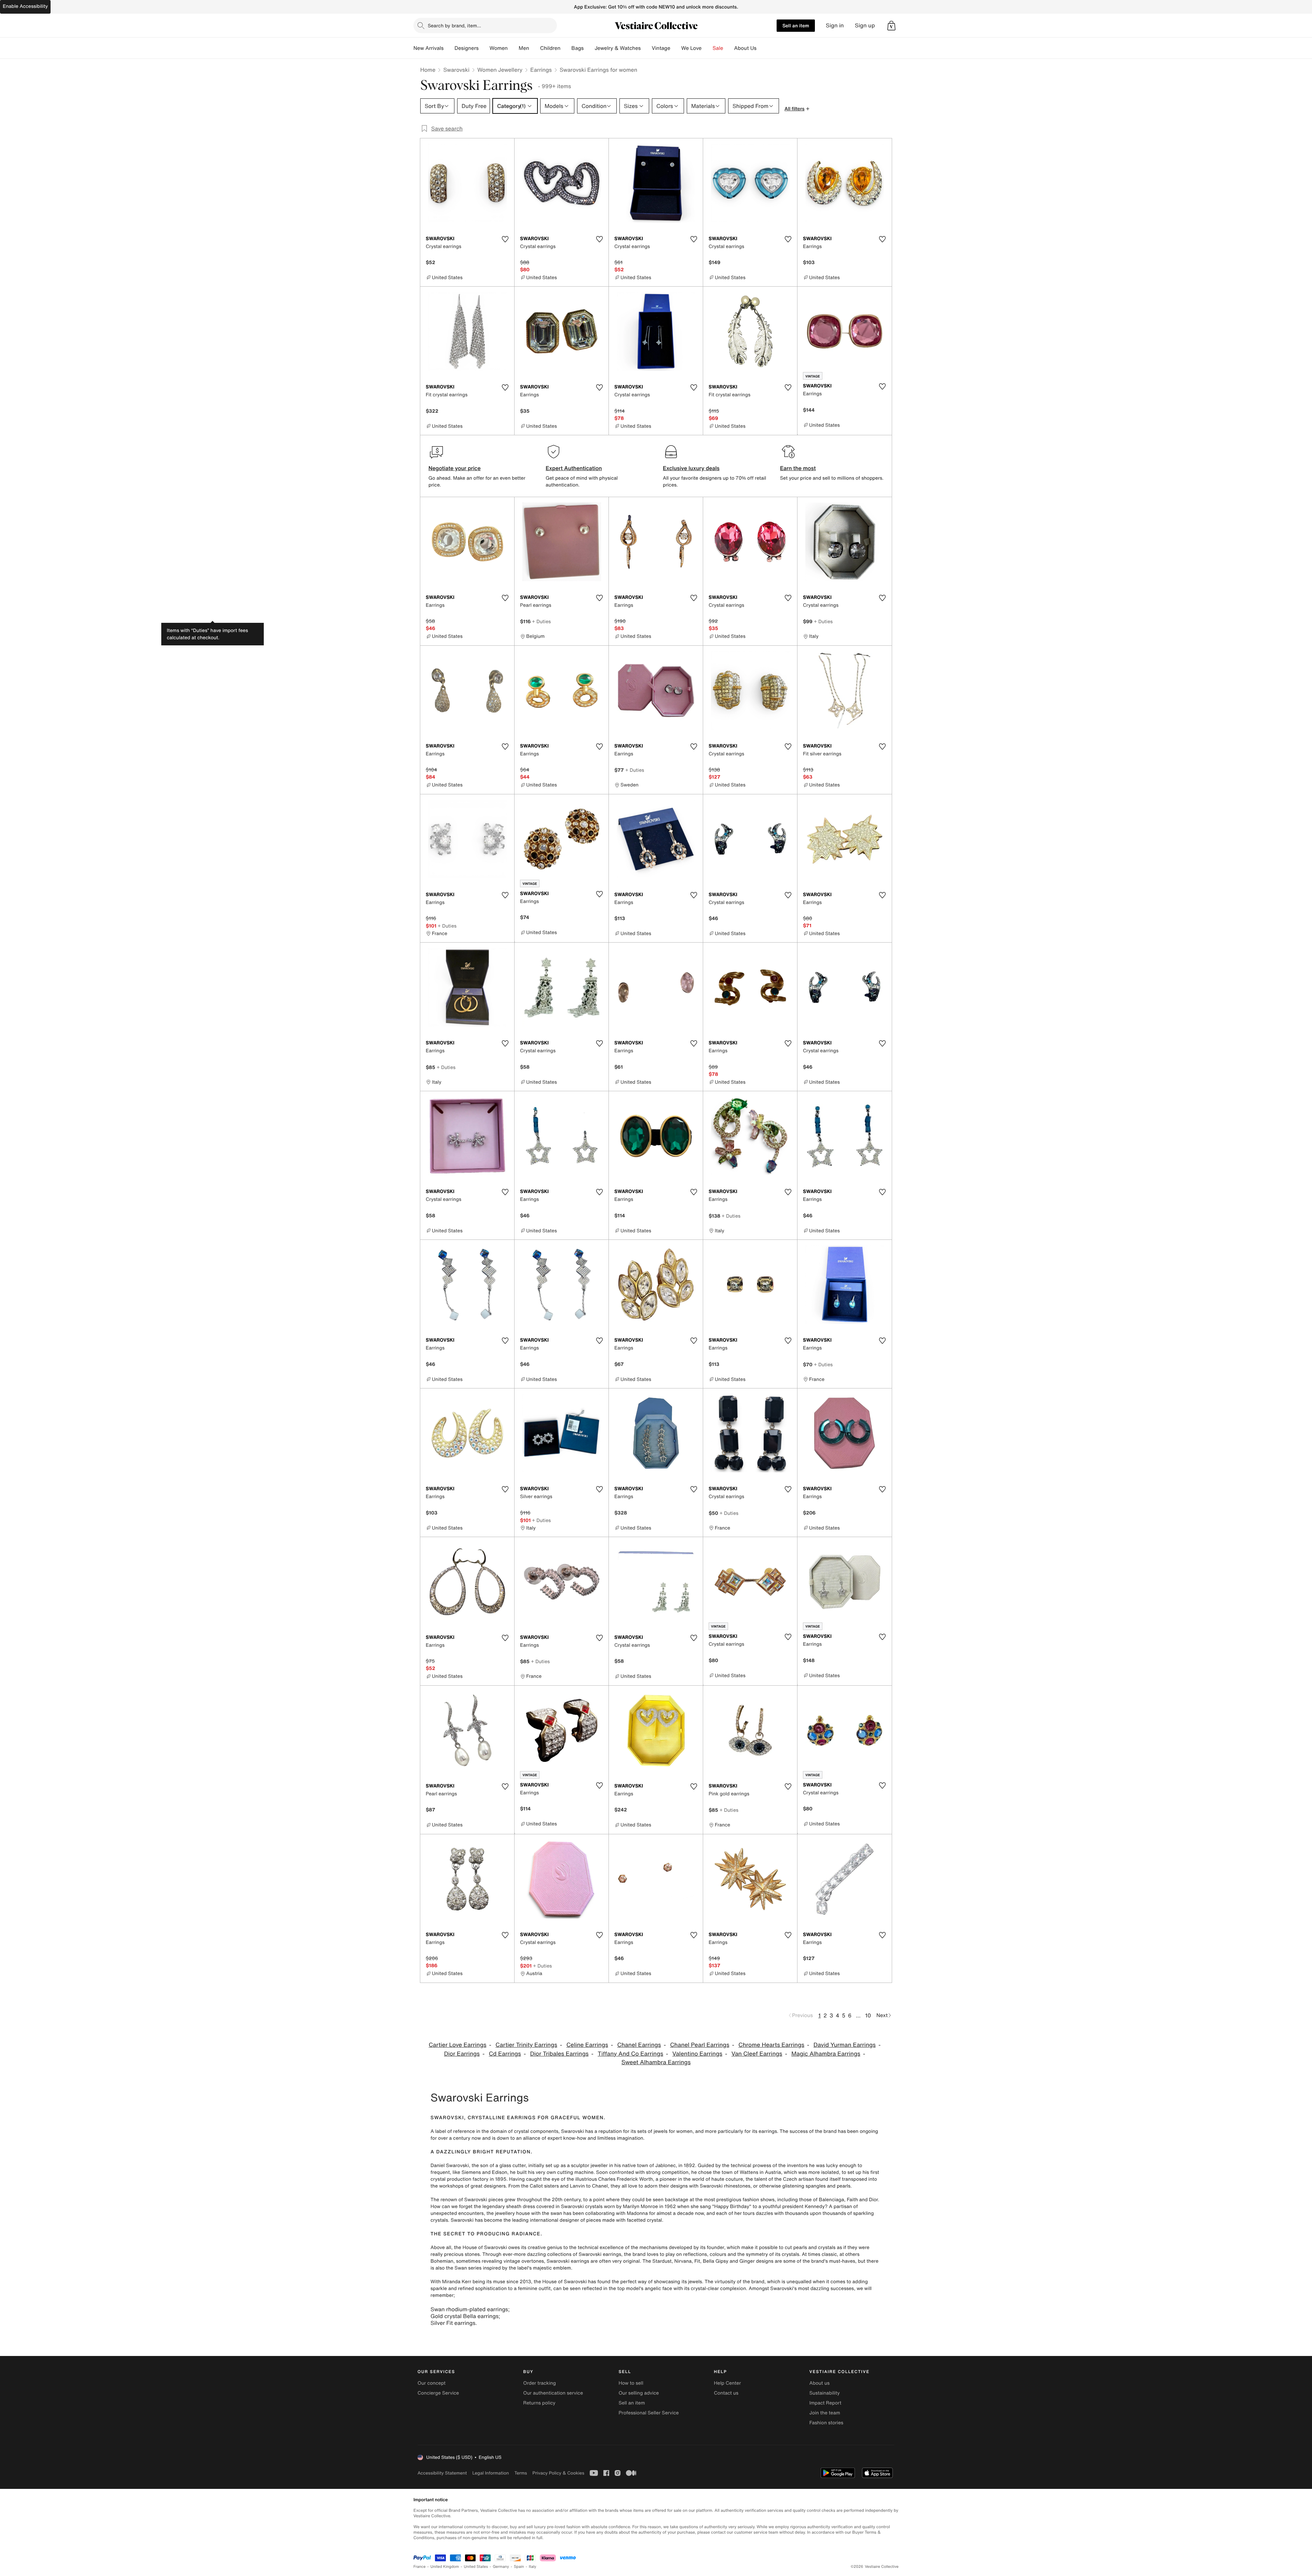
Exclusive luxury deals (691, 468)
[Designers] (484, 48)
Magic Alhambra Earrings (826, 2054)
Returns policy (539, 2403)
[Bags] (589, 48)
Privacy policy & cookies (558, 2473)
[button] (891, 26)
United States (476, 2567)
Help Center (728, 2383)
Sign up (865, 25)
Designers (467, 48)
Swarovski (456, 70)
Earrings (541, 70)
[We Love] (707, 48)
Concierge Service (438, 2393)
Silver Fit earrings (453, 2323)
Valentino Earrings (697, 2054)
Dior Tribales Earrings (559, 2054)
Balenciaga (832, 2200)
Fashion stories (826, 2423)
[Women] (513, 48)
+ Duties (541, 621)
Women (499, 48)
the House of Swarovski (481, 2248)
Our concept (432, 2383)
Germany (501, 2567)
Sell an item (796, 25)
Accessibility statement (442, 2473)
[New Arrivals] (449, 48)
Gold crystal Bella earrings (464, 2316)
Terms (521, 2473)
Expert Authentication (574, 468)
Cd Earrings (505, 2054)
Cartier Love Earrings (458, 2045)
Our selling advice (639, 2393)
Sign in (835, 25)
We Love (692, 48)
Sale (718, 48)
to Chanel (597, 2186)
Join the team (825, 2413)
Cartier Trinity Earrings (526, 2045)
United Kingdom (445, 2567)
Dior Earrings (462, 2054)
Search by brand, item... (454, 25)
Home (428, 70)
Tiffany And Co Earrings (630, 2054)
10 (868, 2015)
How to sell (631, 2383)
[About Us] (762, 48)
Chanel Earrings (639, 2045)
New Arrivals (428, 48)
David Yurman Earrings (845, 2045)
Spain (519, 2567)
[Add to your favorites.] (505, 239)
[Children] (566, 48)
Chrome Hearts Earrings (771, 2045)
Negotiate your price (455, 468)
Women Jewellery (500, 70)
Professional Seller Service (648, 2413)
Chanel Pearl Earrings (700, 2045)
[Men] (535, 48)
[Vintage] (676, 48)
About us (819, 2383)
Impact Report (825, 2403)
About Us (745, 48)
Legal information (490, 2473)
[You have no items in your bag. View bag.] (891, 26)
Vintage (661, 48)
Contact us (726, 2393)
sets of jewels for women (665, 2131)
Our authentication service (553, 2393)
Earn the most (798, 468)
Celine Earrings (587, 2045)
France (420, 2567)
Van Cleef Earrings (757, 2054)
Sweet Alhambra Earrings (656, 2062)
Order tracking (539, 2383)
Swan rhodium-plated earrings (469, 2309)
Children (550, 48)
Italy (533, 2567)
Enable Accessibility (25, 6)
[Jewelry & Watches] (646, 48)
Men (524, 48)
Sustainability (825, 2393)
